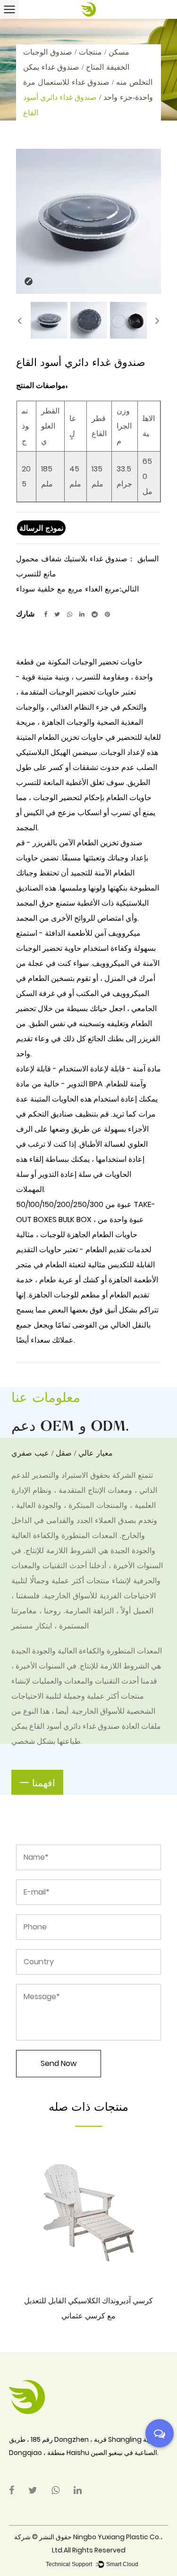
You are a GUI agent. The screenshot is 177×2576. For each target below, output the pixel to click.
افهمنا (44, 1782)
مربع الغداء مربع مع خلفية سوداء (68, 588)
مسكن (119, 52)
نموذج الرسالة (41, 528)
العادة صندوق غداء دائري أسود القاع (84, 1726)
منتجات (90, 52)
